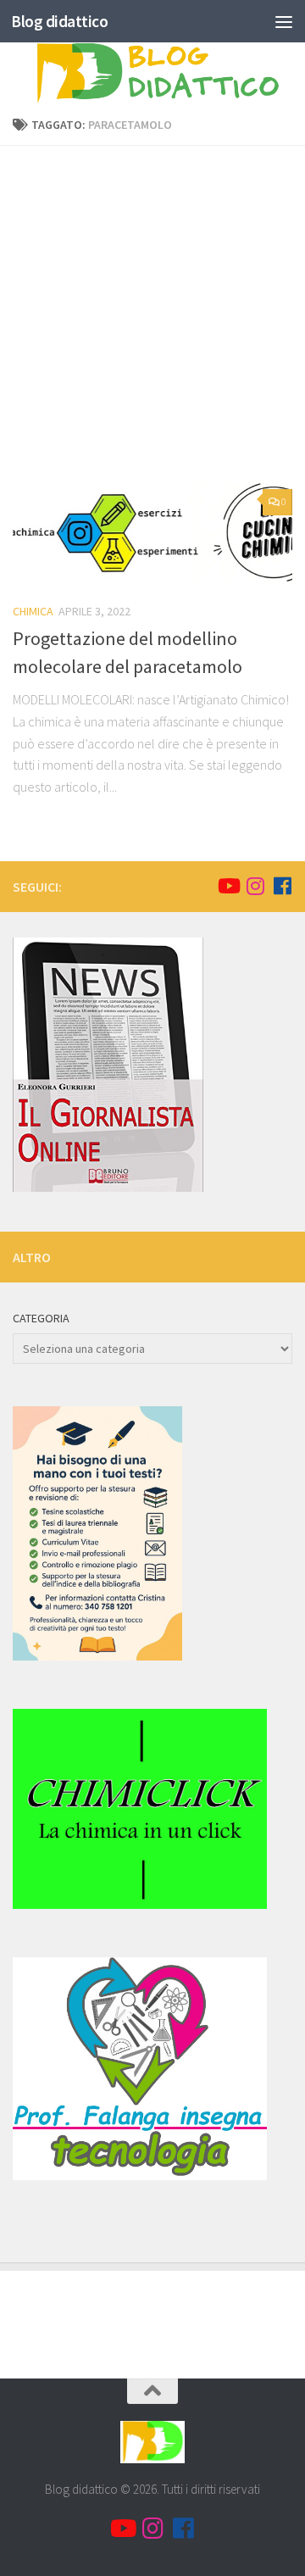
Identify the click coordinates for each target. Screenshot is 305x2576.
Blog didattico (59, 21)
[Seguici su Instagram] (255, 886)
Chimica (33, 611)
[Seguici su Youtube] (228, 886)
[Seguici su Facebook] (282, 886)
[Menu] (284, 21)
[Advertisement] (152, 320)
